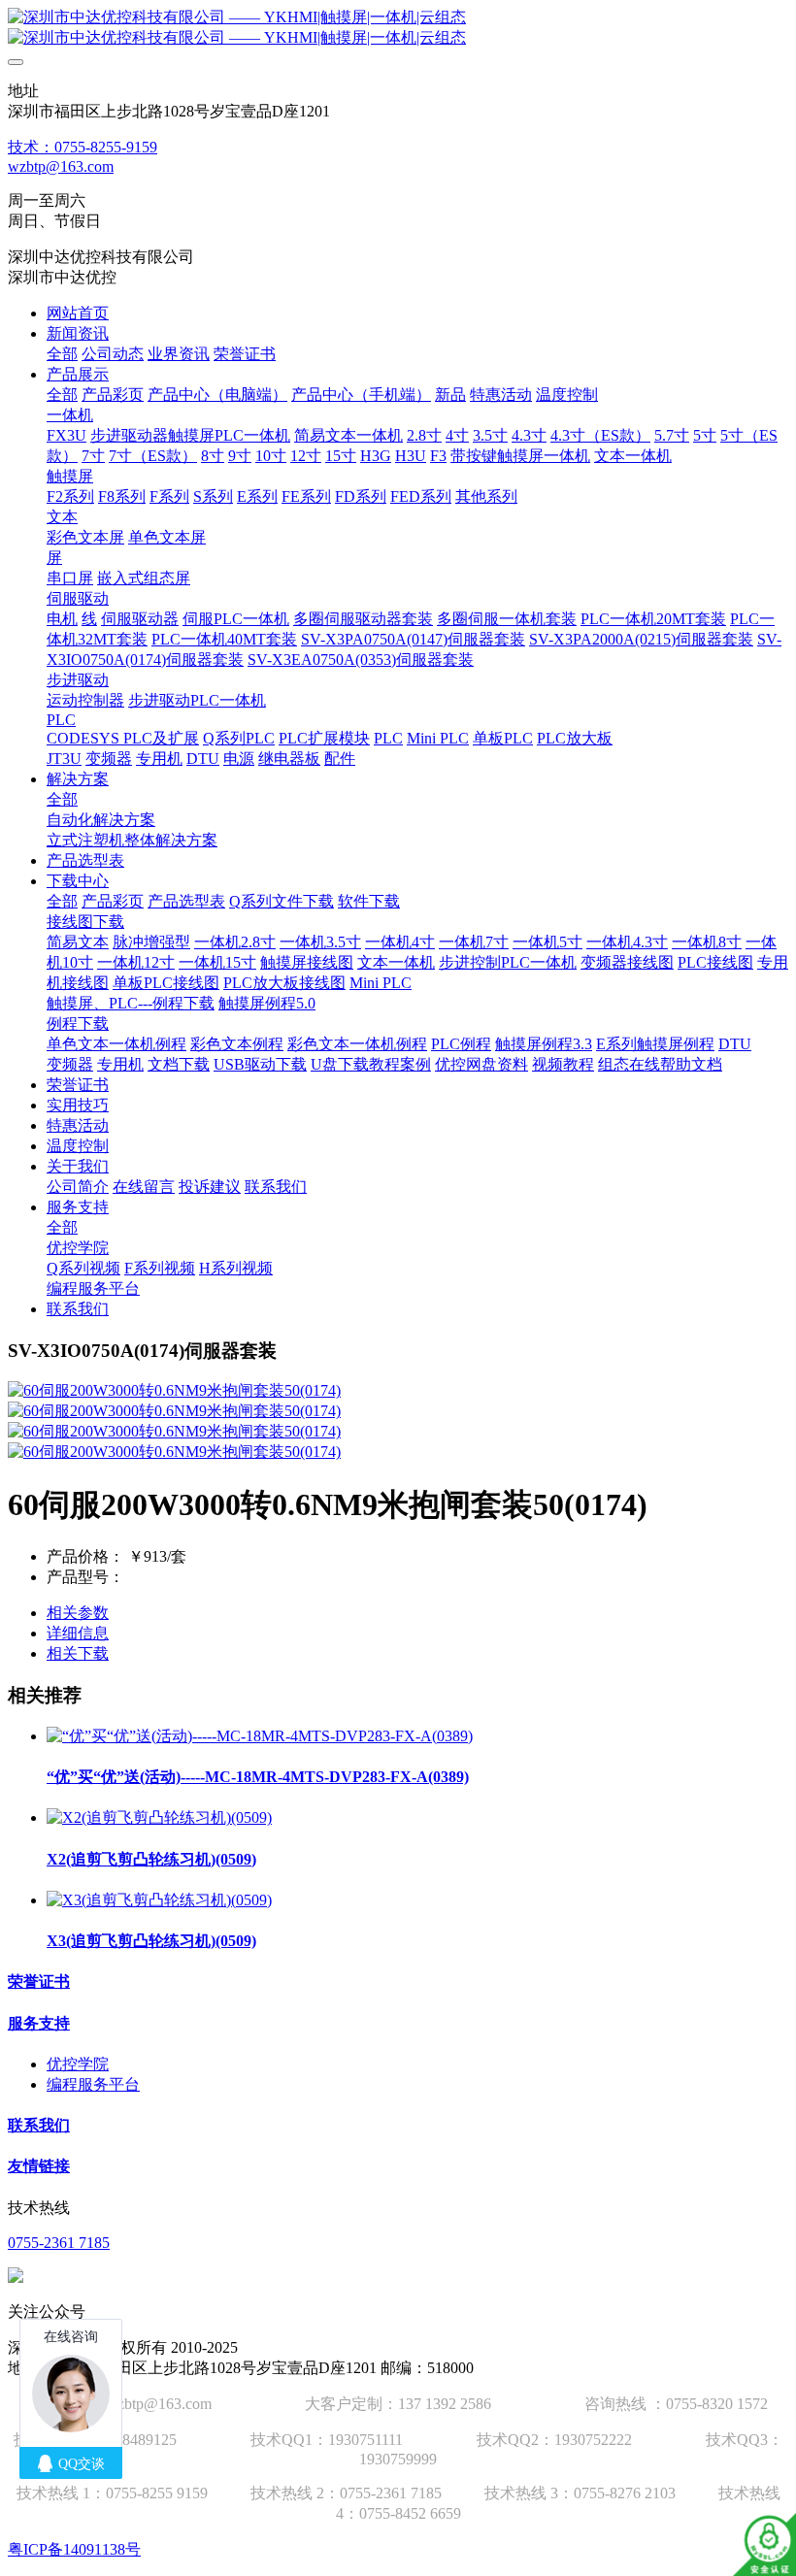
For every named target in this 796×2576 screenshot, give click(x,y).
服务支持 (39, 2023)
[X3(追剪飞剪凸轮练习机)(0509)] (159, 1900)
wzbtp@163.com (61, 166)
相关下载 (78, 1653)
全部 (62, 354)
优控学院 (78, 2064)
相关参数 (78, 1613)
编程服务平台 (93, 2084)
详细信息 (78, 1633)
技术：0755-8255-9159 (83, 147)
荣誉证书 (39, 1982)
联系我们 (39, 2125)
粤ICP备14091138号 (74, 2549)
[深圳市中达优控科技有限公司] (398, 28)
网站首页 (78, 313)
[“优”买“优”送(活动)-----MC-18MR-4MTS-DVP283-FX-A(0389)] (260, 1736)
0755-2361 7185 (59, 2243)
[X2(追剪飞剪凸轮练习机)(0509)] (159, 1817)
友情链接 (39, 2166)
